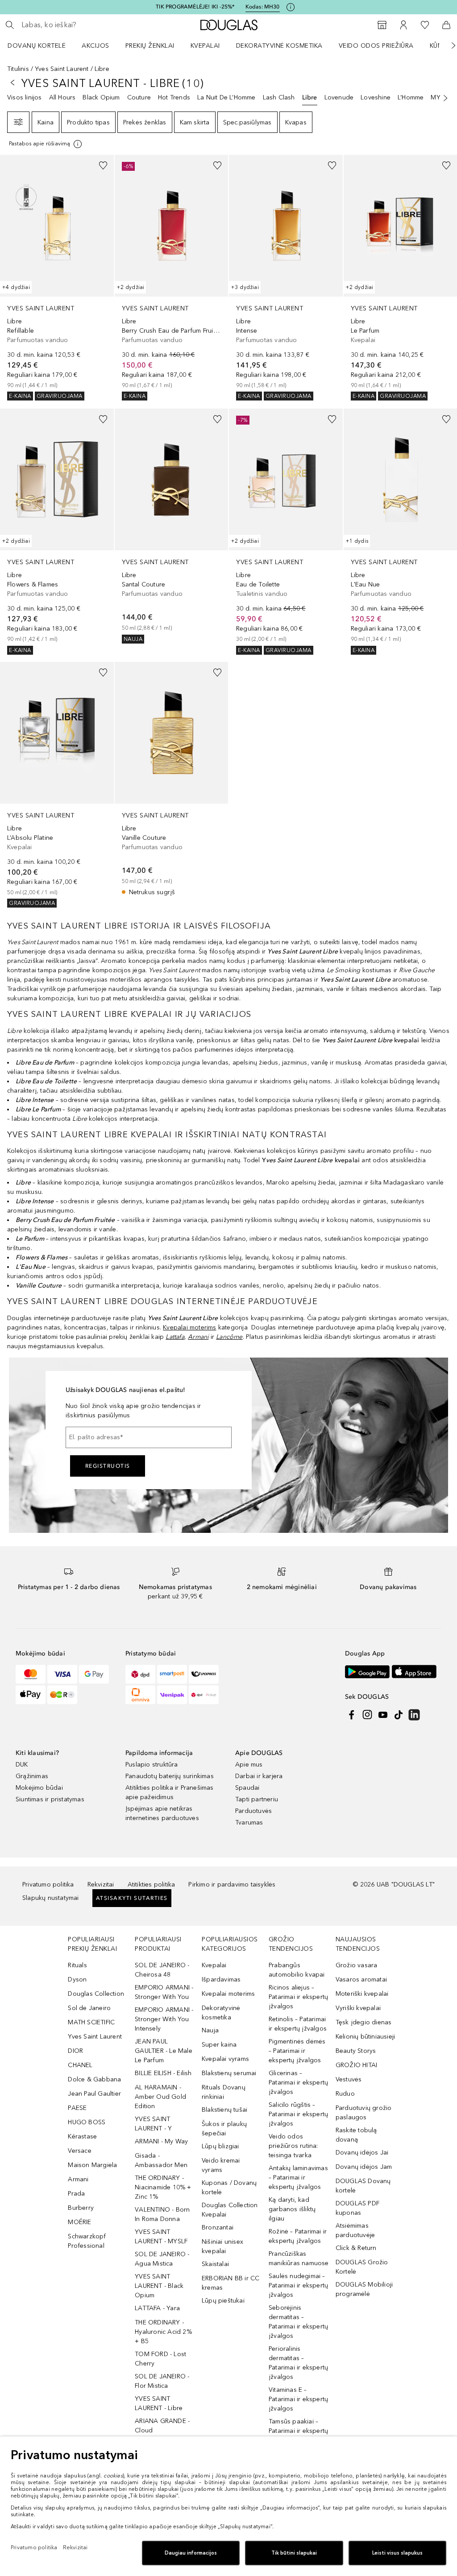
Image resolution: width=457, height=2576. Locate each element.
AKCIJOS (96, 46)
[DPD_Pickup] (204, 1695)
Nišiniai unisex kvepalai (222, 2246)
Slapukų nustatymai (51, 1898)
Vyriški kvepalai (358, 2008)
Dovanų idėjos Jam (364, 2167)
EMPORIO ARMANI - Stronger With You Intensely (164, 2019)
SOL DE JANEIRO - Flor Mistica (162, 2381)
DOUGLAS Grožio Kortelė (362, 2267)
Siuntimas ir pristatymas (50, 1799)
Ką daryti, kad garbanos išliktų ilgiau (292, 2209)
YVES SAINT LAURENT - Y (153, 2124)
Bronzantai (218, 2227)
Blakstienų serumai (229, 2073)
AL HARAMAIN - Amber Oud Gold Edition (160, 2097)
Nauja (210, 2030)
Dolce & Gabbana (94, 2079)
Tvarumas (249, 1823)
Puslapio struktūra (152, 1765)
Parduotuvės (253, 1811)
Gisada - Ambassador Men (161, 2160)
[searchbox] (85, 25)
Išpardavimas (221, 1979)
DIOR (75, 2051)
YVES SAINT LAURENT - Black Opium (159, 2286)
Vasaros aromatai (361, 1979)
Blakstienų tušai (224, 2110)
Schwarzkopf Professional (87, 2241)
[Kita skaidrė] (447, 45)
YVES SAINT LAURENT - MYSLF (161, 2237)
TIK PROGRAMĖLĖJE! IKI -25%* (195, 7)
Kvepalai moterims (189, 1327)
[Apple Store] (414, 1672)
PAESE (77, 2108)
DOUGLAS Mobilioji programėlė (364, 2289)
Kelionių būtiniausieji (365, 2037)
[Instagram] (367, 1715)
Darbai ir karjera (259, 1776)
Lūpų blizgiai (220, 2146)
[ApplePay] (31, 1695)
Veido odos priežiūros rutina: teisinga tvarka (293, 2146)
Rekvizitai (101, 1885)
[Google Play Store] (367, 1672)
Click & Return (356, 2248)
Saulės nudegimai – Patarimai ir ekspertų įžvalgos (298, 2285)
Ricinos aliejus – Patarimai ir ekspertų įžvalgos (298, 1997)
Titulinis (18, 69)
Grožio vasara (357, 1965)
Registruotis (108, 1466)
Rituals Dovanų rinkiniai (224, 2092)
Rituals (77, 1965)
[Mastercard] (31, 1674)
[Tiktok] (399, 1715)
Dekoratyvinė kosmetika (279, 46)
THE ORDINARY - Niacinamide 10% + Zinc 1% (163, 2187)
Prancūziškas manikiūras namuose (299, 2258)
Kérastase (82, 2136)
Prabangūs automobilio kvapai (297, 1970)
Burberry (81, 2208)
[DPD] (140, 1674)
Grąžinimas (32, 1776)
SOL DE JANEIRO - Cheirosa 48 (162, 1970)
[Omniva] (140, 1695)
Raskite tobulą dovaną (356, 2135)
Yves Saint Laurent (62, 69)
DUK (22, 1765)
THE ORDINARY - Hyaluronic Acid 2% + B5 (163, 2332)
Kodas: (263, 7)
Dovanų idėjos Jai (362, 2153)
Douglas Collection (96, 1994)
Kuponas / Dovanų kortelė (229, 2188)
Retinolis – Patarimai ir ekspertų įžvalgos (298, 2024)
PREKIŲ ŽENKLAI (150, 46)
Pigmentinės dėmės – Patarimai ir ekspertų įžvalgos (297, 2051)
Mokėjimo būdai (39, 1788)
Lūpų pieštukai (223, 2301)
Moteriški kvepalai (362, 1994)
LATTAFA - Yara (157, 2308)
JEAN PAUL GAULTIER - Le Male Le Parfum (164, 2051)
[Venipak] (172, 1695)
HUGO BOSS (87, 2122)
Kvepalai (205, 46)
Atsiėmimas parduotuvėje (355, 2230)
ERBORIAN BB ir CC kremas (231, 2283)
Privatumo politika (48, 1885)
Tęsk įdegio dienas (364, 2022)
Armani (78, 2179)
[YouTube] (383, 1715)
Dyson (77, 1979)
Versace (79, 2151)
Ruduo (345, 2094)
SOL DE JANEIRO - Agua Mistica (162, 2259)
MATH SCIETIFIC (91, 2022)
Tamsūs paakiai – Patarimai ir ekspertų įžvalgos (298, 2431)
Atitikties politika (152, 1885)
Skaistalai (215, 2264)
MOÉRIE (79, 2222)
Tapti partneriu (257, 1799)
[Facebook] (352, 1715)
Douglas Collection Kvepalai (230, 2210)
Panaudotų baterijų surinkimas (170, 1776)
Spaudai (247, 1788)
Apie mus (249, 1765)
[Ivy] (62, 1695)
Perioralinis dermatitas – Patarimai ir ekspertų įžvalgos (298, 2363)
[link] (57, 278)
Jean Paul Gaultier (94, 2094)
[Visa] (62, 1674)
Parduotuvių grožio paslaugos (364, 2113)
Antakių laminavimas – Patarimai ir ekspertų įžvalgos (298, 2178)
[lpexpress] (204, 1674)
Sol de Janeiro (89, 2008)
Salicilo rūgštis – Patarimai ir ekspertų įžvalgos (298, 2114)
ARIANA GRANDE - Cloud (162, 2426)
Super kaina (219, 2045)
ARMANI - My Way (161, 2141)
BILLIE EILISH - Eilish (163, 2073)
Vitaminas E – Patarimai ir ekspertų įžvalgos (298, 2399)
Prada (76, 2194)
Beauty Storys (356, 2051)
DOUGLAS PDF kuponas (357, 2208)
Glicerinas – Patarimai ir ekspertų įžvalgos (298, 2083)
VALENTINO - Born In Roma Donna (162, 2214)
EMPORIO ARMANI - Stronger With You (164, 1992)
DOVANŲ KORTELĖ (37, 46)
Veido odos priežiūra (376, 46)
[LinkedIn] (414, 1715)
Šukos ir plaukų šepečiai (224, 2129)
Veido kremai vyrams (221, 2165)
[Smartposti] (172, 1674)
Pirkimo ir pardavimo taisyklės (232, 1885)
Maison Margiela (92, 2165)
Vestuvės (349, 2079)
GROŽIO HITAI (356, 2065)
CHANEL (80, 2065)
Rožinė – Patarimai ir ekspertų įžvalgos (298, 2236)
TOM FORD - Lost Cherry (160, 2359)
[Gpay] (94, 1674)
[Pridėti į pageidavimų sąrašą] (103, 165)
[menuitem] (42, 45)
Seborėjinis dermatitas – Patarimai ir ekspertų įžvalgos (298, 2322)
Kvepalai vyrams (225, 2059)
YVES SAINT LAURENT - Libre (159, 2403)
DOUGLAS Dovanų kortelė (363, 2186)
